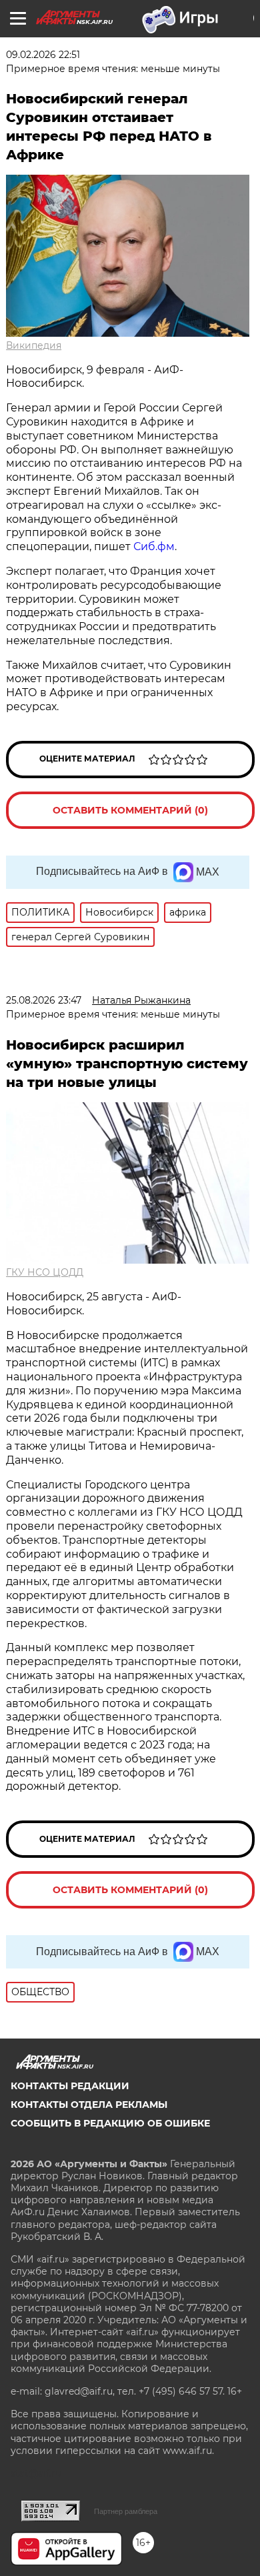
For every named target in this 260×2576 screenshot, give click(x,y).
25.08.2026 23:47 (44, 1000)
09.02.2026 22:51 (43, 55)
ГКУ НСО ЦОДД (45, 1272)
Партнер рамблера (126, 2511)
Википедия (34, 345)
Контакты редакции (70, 2086)
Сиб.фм (154, 546)
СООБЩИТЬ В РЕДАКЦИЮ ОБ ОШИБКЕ (110, 2123)
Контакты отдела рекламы (89, 2105)
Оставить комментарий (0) (130, 810)
